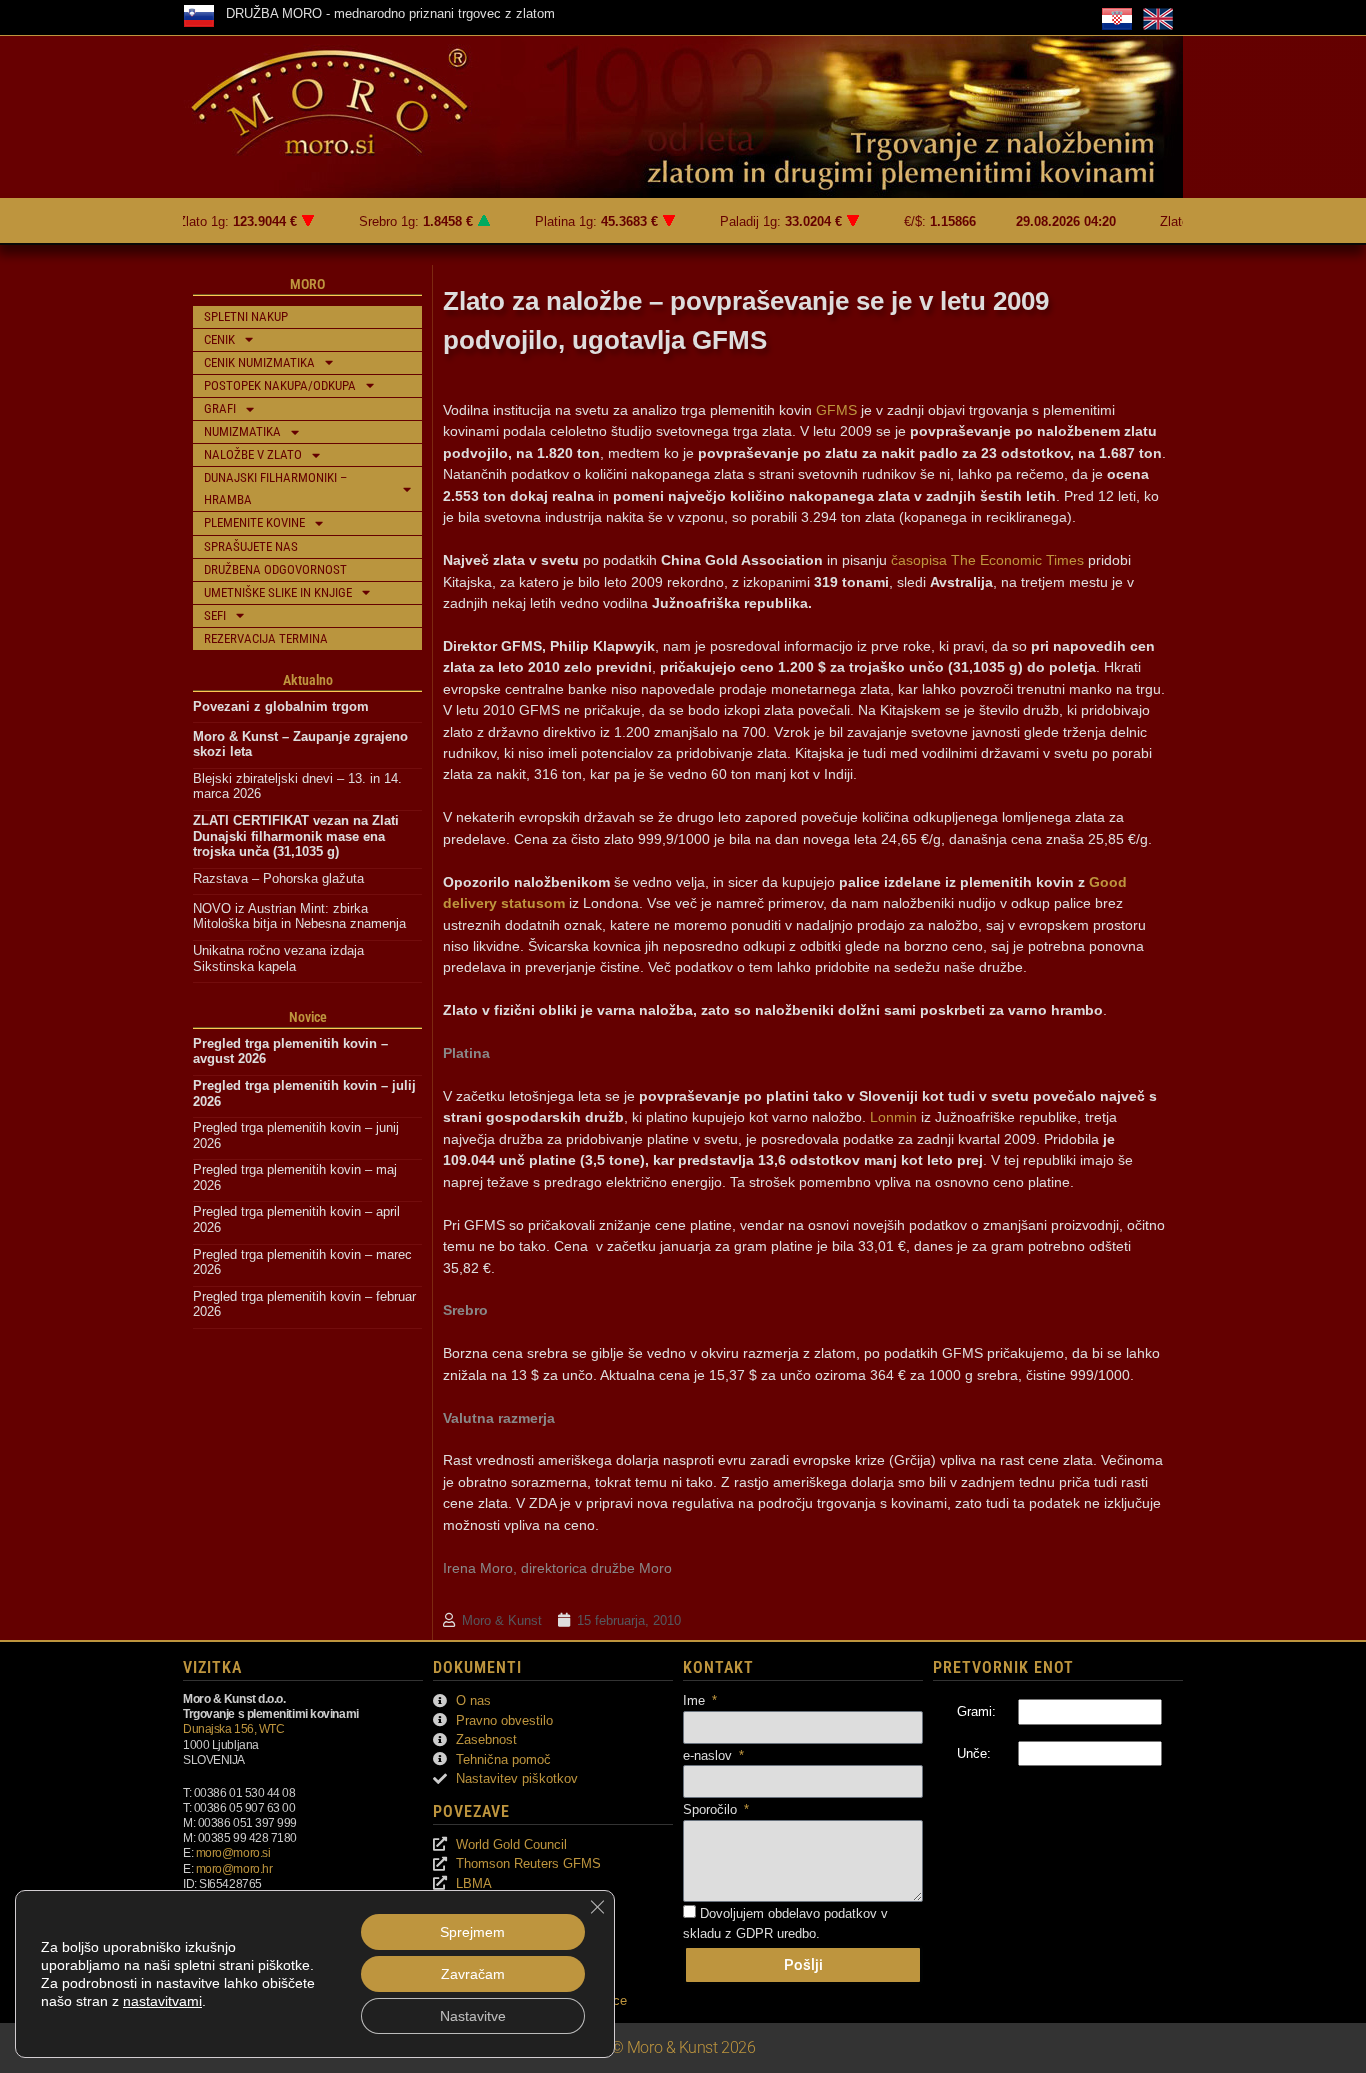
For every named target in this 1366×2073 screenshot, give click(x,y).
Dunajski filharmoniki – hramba (275, 488)
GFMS (836, 410)
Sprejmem (472, 1932)
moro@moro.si (233, 1852)
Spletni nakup (246, 316)
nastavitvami (162, 2001)
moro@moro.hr (234, 1868)
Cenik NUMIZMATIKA (259, 362)
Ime (696, 1700)
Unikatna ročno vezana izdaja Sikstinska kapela (280, 958)
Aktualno (308, 680)
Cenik (219, 339)
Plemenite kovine (254, 522)
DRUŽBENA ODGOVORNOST (275, 569)
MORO (307, 284)
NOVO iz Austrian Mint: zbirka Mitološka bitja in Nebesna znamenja (299, 916)
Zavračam (473, 1974)
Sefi (215, 615)
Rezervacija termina (266, 638)
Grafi (220, 408)
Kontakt (718, 1667)
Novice (308, 1017)
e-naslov (709, 1755)
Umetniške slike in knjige (278, 592)
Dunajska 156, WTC (233, 1728)
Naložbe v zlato (253, 454)
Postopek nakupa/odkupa (280, 385)
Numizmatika (242, 431)
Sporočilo (712, 1809)
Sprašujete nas (251, 546)
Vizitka (212, 1667)
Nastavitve (473, 2016)
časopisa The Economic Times (987, 560)
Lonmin (893, 1117)
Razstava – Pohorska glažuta (278, 878)
